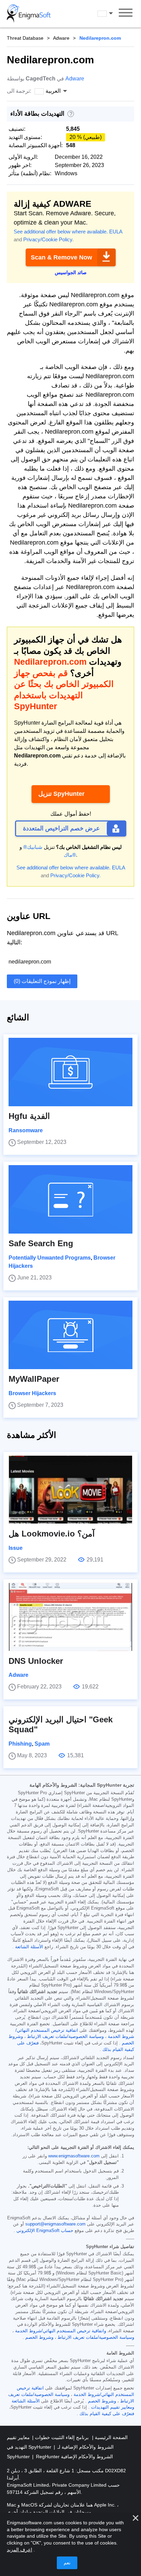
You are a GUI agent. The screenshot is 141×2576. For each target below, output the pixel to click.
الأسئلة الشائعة (29, 1947)
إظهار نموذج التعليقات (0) (42, 981)
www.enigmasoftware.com (74, 2156)
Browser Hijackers (32, 1393)
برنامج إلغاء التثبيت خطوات (61, 2437)
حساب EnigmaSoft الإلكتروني (45, 2231)
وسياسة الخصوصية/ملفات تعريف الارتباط (65, 2037)
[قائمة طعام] (126, 14)
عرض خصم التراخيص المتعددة (61, 828)
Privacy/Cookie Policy (48, 239)
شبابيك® (33, 847)
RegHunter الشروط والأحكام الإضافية (74, 2457)
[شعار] (29, 14)
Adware (61, 38)
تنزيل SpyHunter (61, 794)
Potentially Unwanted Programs (50, 1258)
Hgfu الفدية (29, 1116)
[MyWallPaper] (70, 1335)
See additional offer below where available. (61, 232)
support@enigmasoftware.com (55, 2224)
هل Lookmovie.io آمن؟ (52, 1534)
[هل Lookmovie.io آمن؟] (70, 1490)
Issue (16, 1548)
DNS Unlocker (36, 1661)
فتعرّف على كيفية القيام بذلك (107, 2414)
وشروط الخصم (39, 2337)
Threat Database (25, 38)
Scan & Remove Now (61, 257)
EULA (116, 232)
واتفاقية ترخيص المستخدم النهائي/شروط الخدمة (61, 2331)
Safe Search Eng (41, 1243)
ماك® (70, 855)
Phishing (20, 1744)
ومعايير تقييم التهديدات (113, 2407)
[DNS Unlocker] (70, 1617)
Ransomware (26, 1130)
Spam (42, 1744)
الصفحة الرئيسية (111, 2437)
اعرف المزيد (20, 2550)
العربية (112, 13)
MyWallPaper (34, 1379)
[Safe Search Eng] (70, 1199)
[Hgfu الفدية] (70, 1072)
